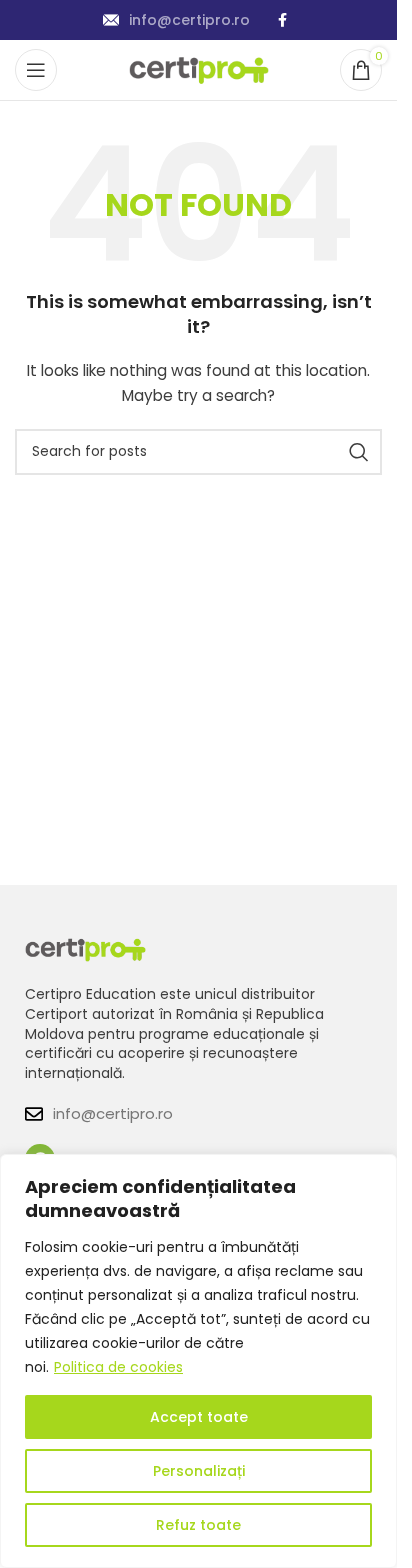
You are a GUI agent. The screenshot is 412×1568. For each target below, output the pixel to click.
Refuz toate (198, 1525)
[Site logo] (199, 69)
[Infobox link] (176, 20)
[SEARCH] (359, 452)
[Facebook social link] (282, 20)
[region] (198, 1361)
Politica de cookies (118, 1367)
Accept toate (199, 1417)
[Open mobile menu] (36, 70)
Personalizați (199, 1471)
